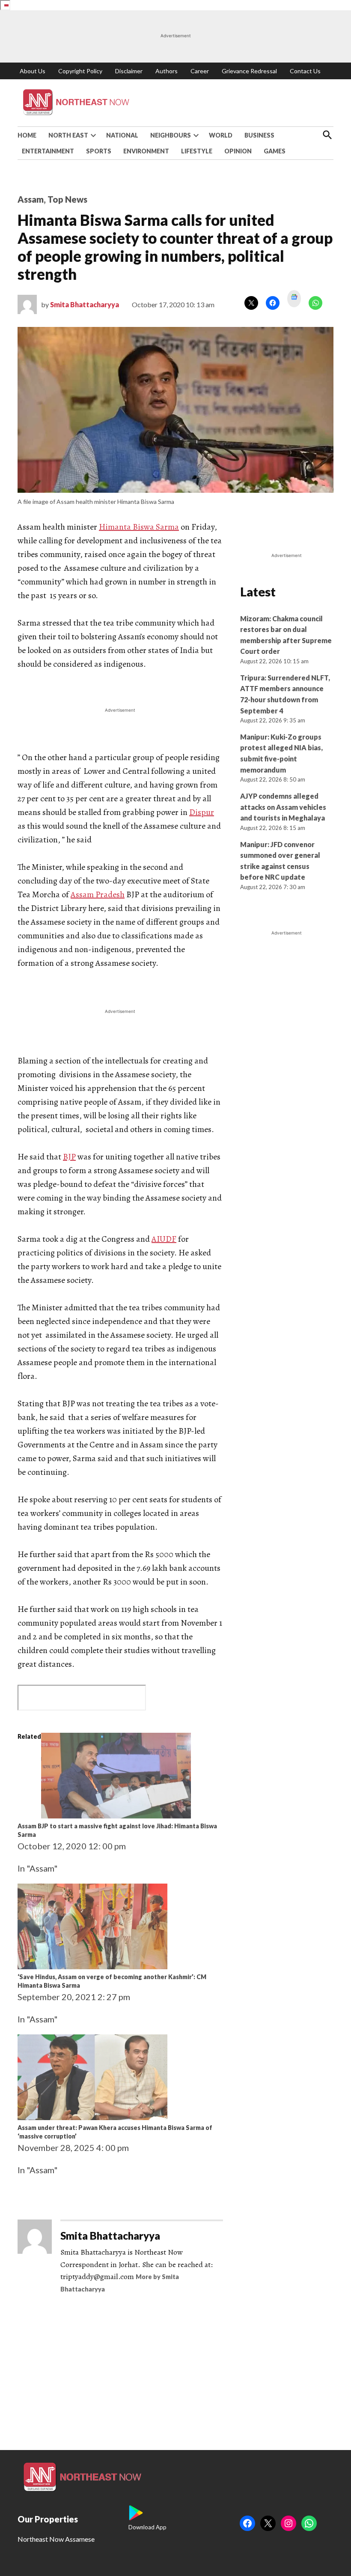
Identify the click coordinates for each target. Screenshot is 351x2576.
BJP (69, 1157)
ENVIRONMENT (146, 151)
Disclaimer (129, 71)
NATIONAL (122, 135)
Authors (167, 71)
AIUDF (164, 1239)
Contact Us (305, 71)
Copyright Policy (80, 71)
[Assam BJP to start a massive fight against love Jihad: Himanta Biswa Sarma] (116, 1815)
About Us (33, 71)
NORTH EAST (68, 135)
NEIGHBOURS (171, 135)
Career (200, 71)
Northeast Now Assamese (56, 2539)
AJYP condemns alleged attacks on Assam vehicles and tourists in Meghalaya (283, 807)
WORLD (221, 135)
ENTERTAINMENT (48, 151)
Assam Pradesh (98, 894)
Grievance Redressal (249, 71)
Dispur (202, 812)
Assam (31, 199)
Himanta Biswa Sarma (139, 527)
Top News (67, 199)
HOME (27, 135)
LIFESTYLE (197, 151)
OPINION (238, 151)
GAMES (275, 151)
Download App (147, 2527)
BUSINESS (259, 135)
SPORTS (99, 151)
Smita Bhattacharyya (85, 304)
